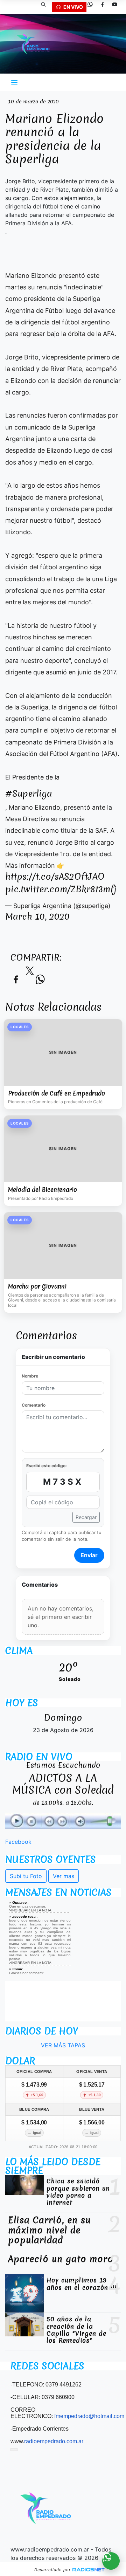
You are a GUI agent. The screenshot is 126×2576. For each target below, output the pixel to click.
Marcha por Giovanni (37, 1286)
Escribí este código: (47, 1466)
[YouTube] (117, 7)
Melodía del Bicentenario (43, 1190)
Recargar (86, 1517)
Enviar (89, 1555)
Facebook (18, 1842)
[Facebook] (105, 7)
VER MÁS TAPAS (63, 2045)
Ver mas (64, 1876)
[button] (46, 7)
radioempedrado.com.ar (54, 2441)
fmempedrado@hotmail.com (89, 2416)
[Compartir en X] (30, 973)
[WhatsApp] (93, 7)
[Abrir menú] (14, 82)
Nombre (30, 1376)
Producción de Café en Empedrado (57, 1093)
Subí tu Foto (26, 1876)
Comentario (34, 1405)
